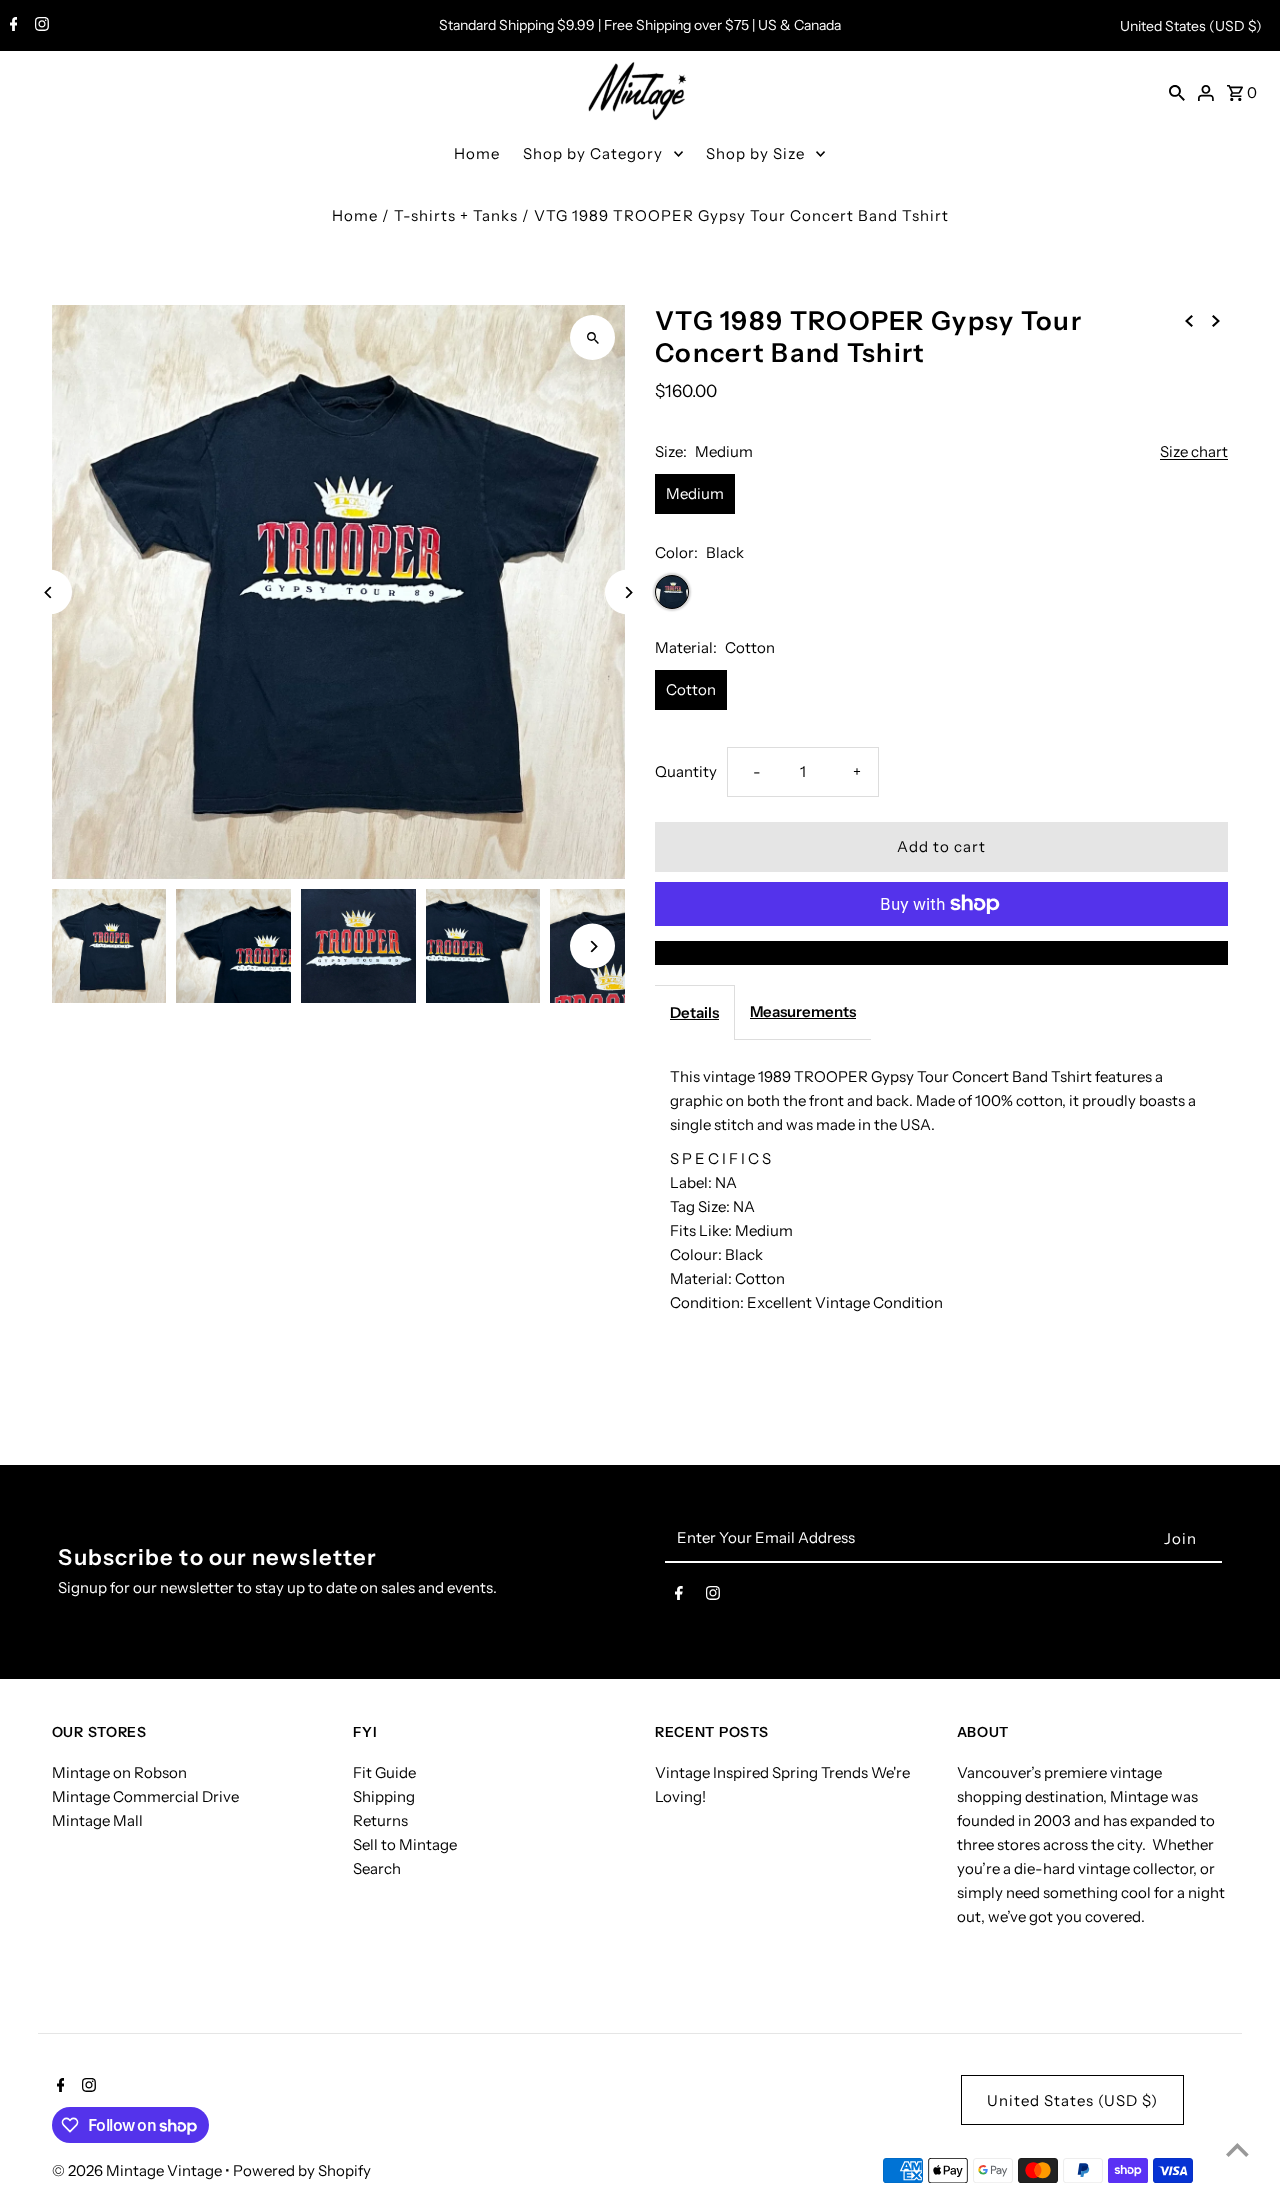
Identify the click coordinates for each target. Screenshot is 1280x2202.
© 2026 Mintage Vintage (138, 2170)
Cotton (691, 689)
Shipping (384, 1796)
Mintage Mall (97, 1820)
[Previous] (49, 592)
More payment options (942, 952)
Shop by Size (755, 153)
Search (377, 1868)
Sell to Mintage (405, 1844)
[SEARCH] (1177, 92)
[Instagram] (39, 26)
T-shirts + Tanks (456, 215)
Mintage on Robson (119, 1772)
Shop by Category (593, 153)
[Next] (627, 592)
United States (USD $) (1191, 26)
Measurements (803, 1011)
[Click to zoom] (592, 337)
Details (694, 1012)
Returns (380, 1820)
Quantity (686, 771)
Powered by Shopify (302, 2170)
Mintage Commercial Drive (145, 1796)
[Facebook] (11, 26)
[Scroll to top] (1237, 2149)
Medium (695, 493)
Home (477, 153)
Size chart (1194, 452)
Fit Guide (384, 1772)
